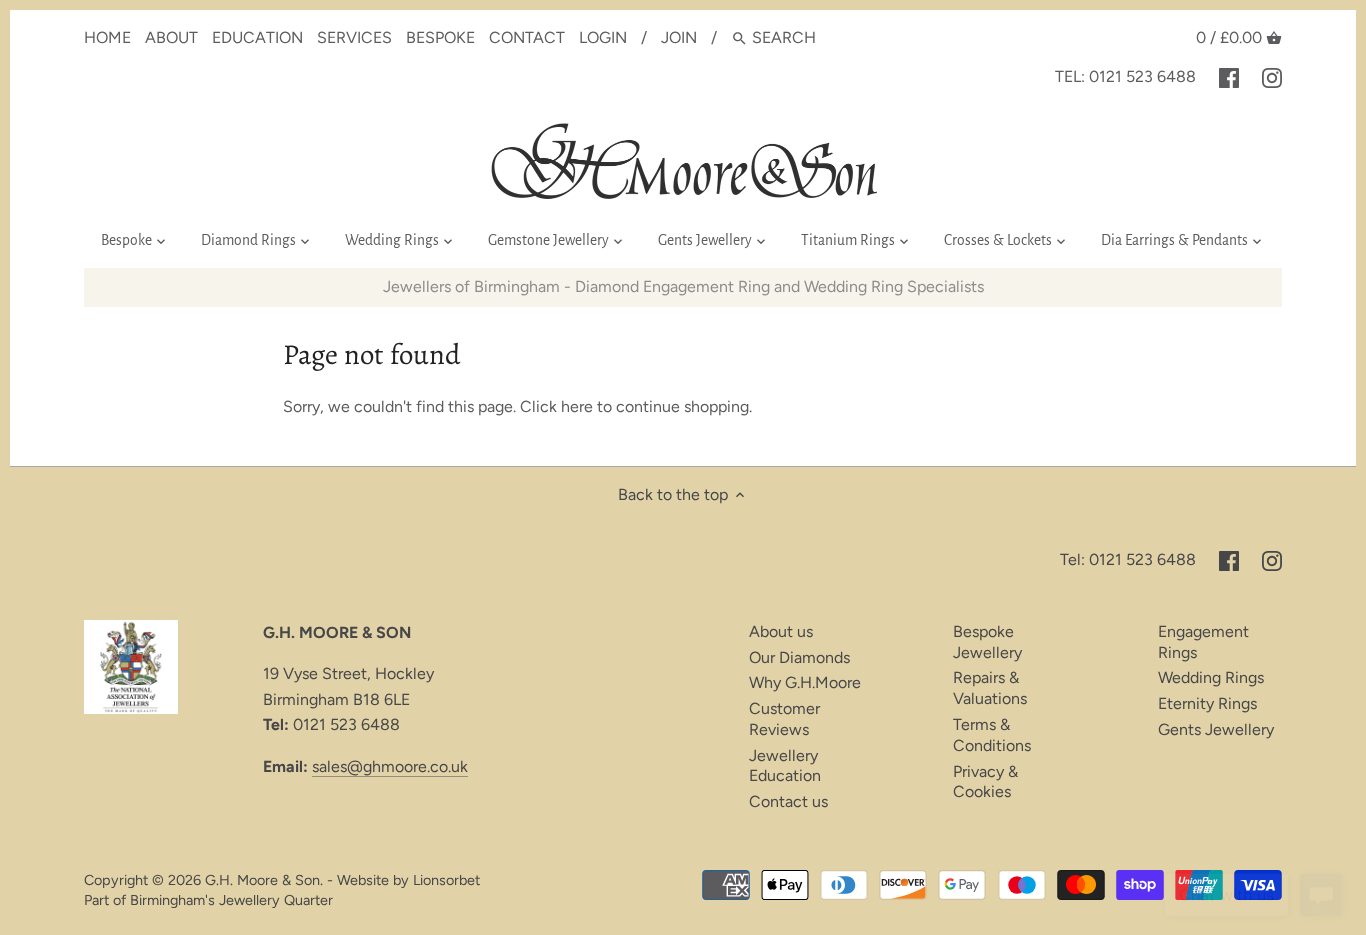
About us (781, 631)
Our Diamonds (799, 657)
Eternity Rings (1207, 703)
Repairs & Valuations (990, 688)
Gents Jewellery (1216, 729)
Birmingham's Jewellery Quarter (231, 900)
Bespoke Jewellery (987, 642)
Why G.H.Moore (805, 682)
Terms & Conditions (992, 735)
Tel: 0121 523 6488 (1125, 76)
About (171, 37)
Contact (527, 37)
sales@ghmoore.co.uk (390, 766)
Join (679, 37)
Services (354, 37)
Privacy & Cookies (985, 782)
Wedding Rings (1211, 677)
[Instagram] (1272, 77)
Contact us (788, 801)
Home (107, 37)
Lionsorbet (446, 880)
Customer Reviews (784, 719)
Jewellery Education (785, 766)
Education (257, 37)
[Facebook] (1229, 77)
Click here (556, 406)
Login (603, 37)
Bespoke (440, 37)
